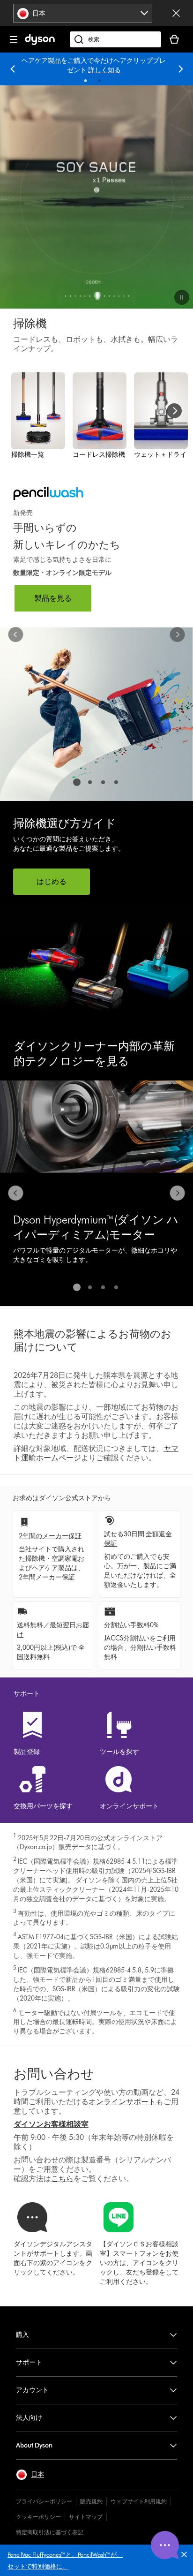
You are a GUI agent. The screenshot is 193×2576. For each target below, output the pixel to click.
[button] (186, 2556)
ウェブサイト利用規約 (139, 2501)
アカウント (32, 2390)
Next (181, 69)
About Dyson (34, 2445)
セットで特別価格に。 (38, 2566)
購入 (22, 2335)
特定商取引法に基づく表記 (50, 2532)
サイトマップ (86, 2517)
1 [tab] (86, 81)
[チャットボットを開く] (165, 2545)
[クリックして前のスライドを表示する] (16, 635)
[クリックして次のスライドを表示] (177, 635)
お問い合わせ (54, 2074)
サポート (29, 2362)
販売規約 (91, 2501)
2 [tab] (100, 81)
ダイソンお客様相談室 (51, 2124)
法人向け (29, 2418)
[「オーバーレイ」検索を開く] (115, 39)
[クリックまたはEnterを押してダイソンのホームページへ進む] (40, 43)
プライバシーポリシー (44, 2501)
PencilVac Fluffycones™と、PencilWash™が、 (65, 2554)
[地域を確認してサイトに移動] (176, 13)
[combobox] (83, 13)
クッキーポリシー (38, 2517)
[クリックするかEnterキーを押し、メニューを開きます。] (14, 39)
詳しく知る (104, 70)
